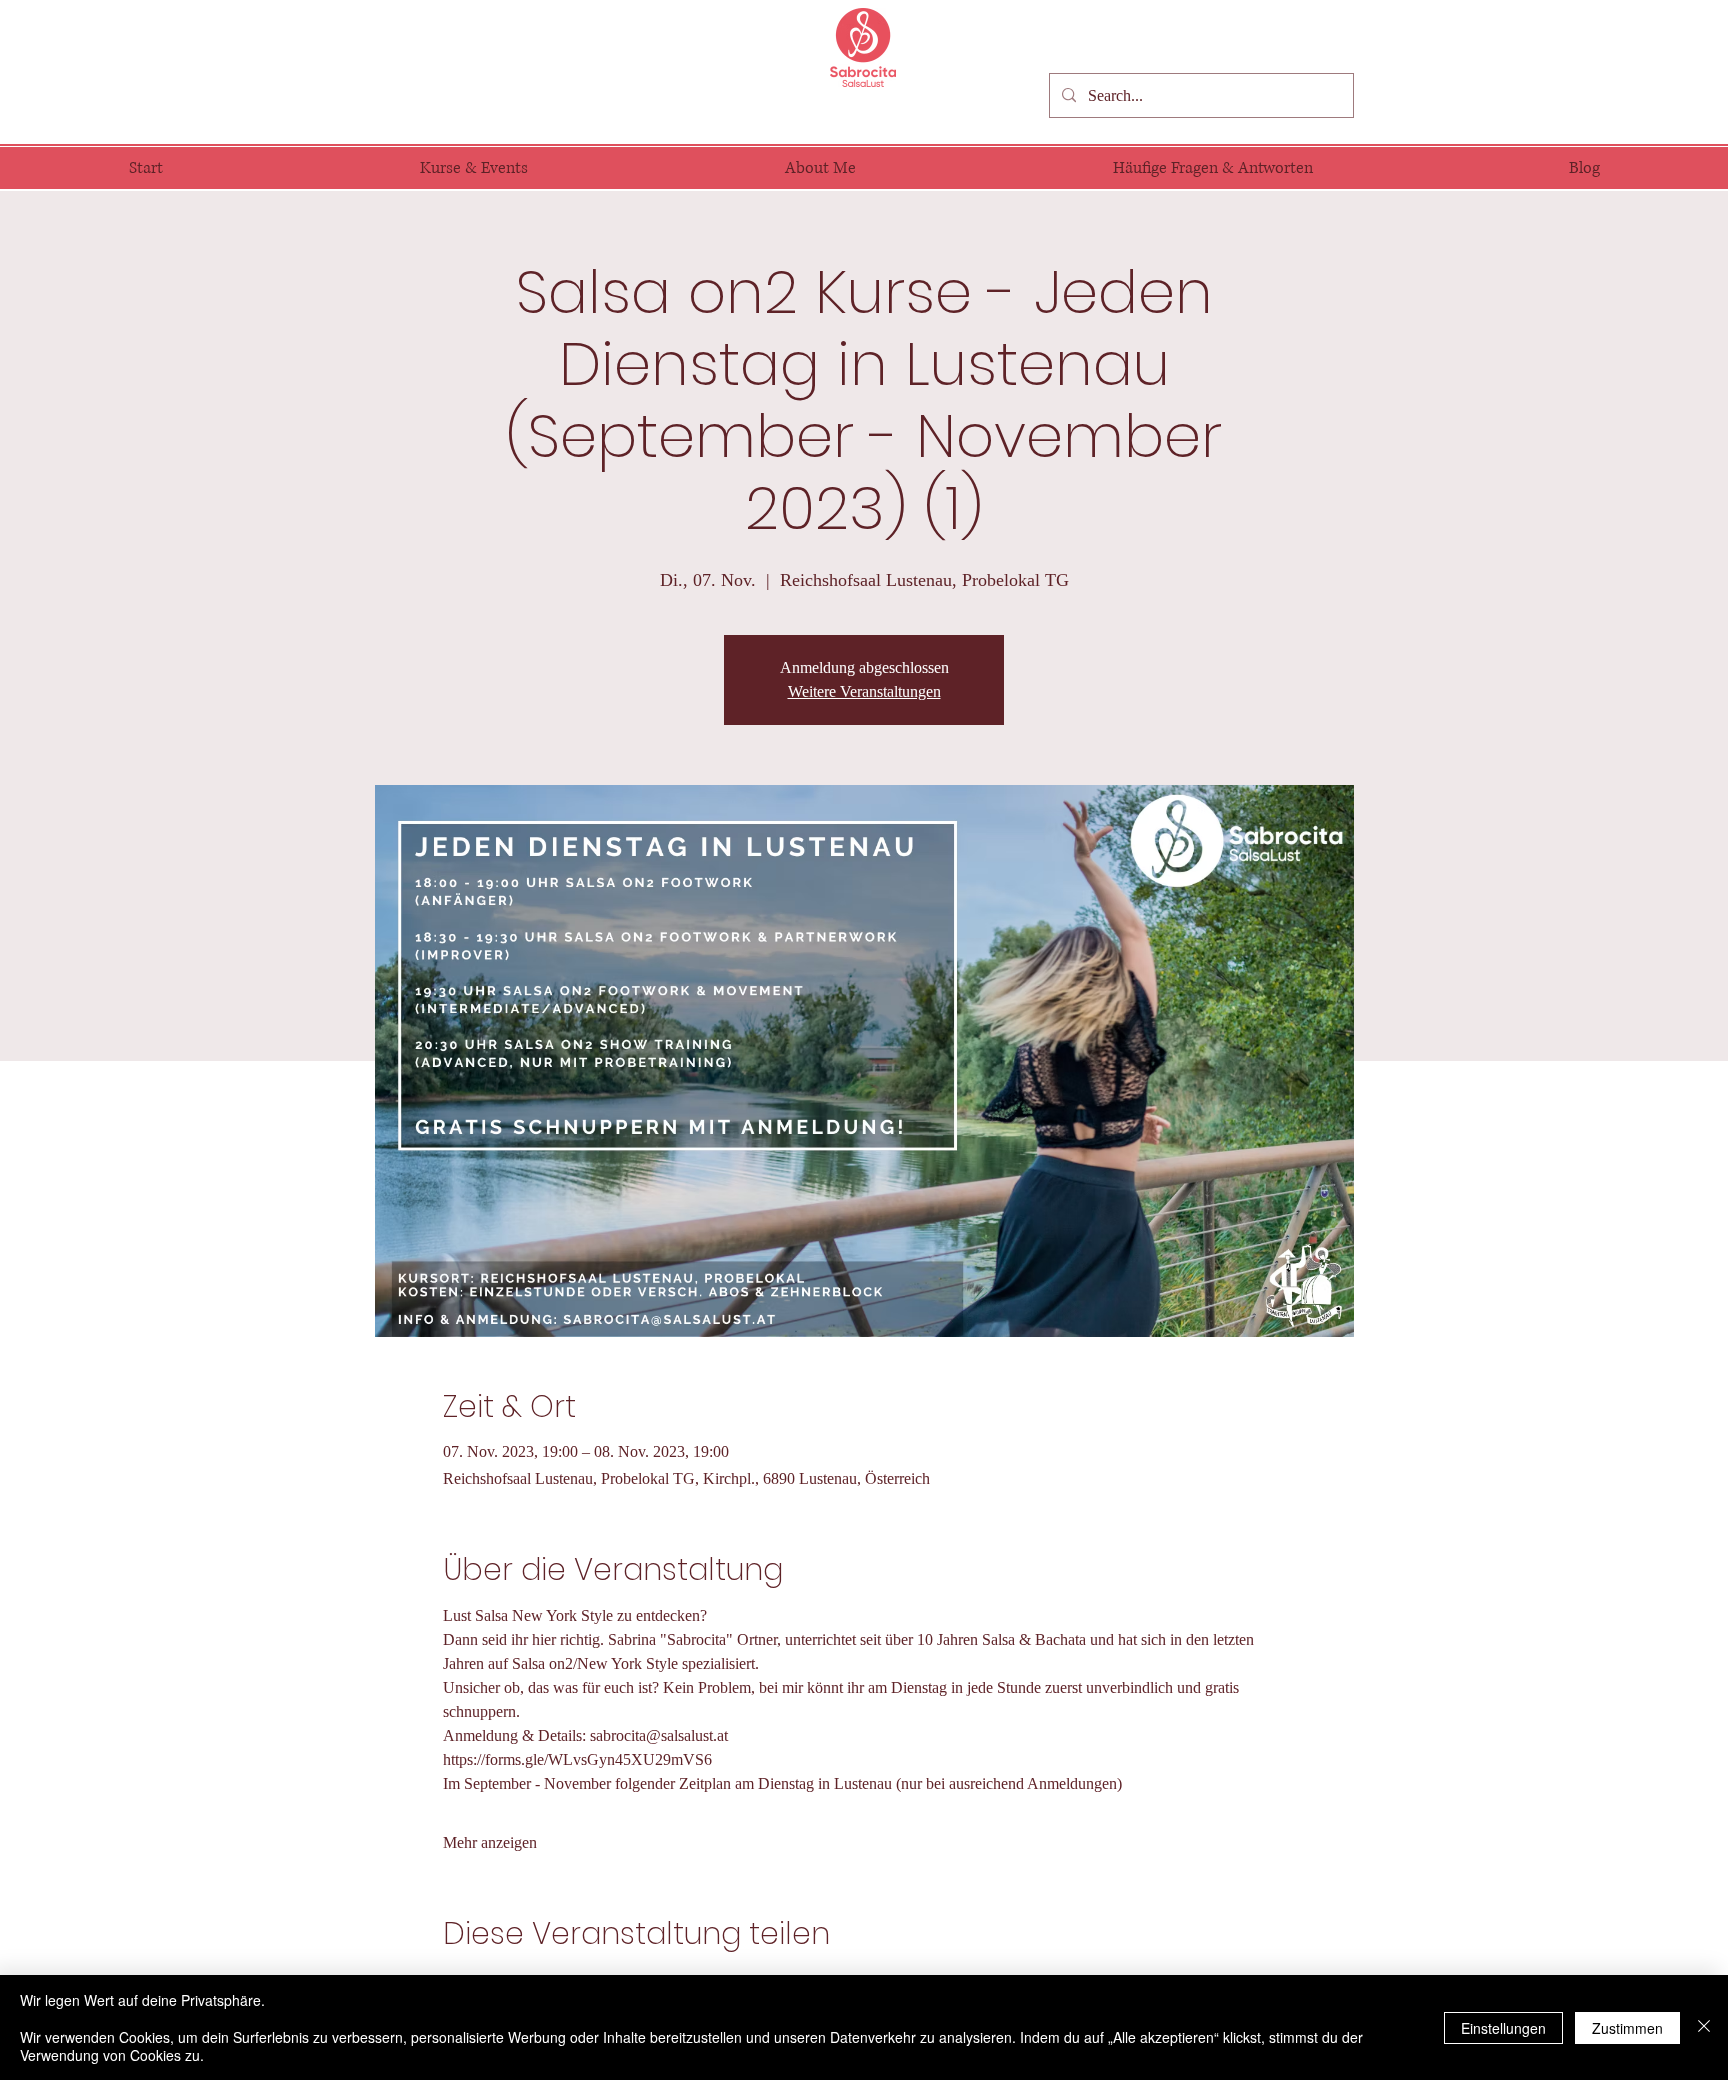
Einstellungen (1503, 2028)
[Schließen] (1704, 2027)
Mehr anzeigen (490, 1842)
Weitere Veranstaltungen (864, 691)
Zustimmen (1627, 2028)
